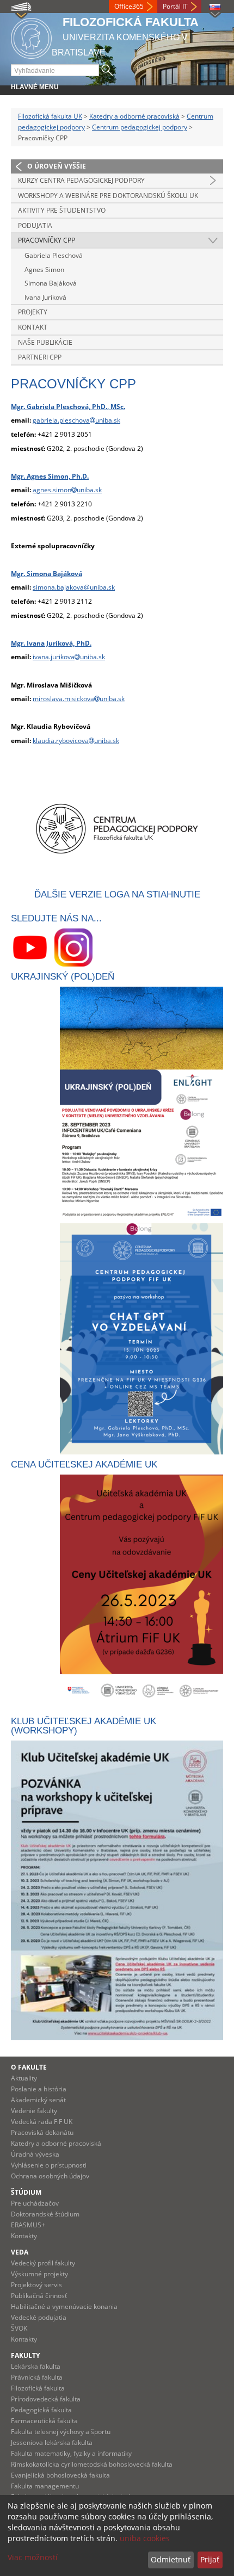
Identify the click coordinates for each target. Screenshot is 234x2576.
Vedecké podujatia (39, 2317)
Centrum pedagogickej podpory (140, 127)
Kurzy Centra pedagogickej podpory (81, 180)
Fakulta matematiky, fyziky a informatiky (71, 2453)
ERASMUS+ (28, 2225)
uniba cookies (145, 2538)
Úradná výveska (35, 2154)
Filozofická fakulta (38, 2388)
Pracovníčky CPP (47, 240)
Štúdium (26, 2192)
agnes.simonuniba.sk (67, 490)
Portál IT (175, 6)
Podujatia (35, 225)
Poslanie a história (39, 2089)
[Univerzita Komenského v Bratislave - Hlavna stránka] (31, 37)
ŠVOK (19, 2328)
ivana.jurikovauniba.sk (69, 657)
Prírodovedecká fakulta (46, 2399)
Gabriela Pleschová (54, 255)
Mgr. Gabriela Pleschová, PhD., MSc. (68, 407)
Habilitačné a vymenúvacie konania (64, 2306)
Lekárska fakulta (36, 2366)
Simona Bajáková (51, 283)
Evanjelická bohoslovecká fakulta (60, 2475)
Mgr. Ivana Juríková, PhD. (51, 643)
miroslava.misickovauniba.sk (79, 699)
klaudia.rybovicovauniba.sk (76, 741)
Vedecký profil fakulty (43, 2263)
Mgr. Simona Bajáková (47, 574)
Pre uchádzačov (35, 2203)
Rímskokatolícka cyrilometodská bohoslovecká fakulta (92, 2464)
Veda (20, 2252)
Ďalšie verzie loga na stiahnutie (117, 894)
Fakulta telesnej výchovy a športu (61, 2432)
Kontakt (33, 327)
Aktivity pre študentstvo (62, 210)
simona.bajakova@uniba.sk (74, 587)
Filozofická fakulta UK (50, 116)
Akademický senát (38, 2100)
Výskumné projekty (39, 2274)
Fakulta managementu (45, 2486)
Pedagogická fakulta (41, 2410)
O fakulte (29, 2067)
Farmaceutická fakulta (44, 2421)
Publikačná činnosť (39, 2296)
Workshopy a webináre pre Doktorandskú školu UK (108, 196)
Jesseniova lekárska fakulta (52, 2442)
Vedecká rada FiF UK (42, 2122)
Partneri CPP (40, 357)
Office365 (129, 6)
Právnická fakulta (37, 2377)
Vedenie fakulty (34, 2111)
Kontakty (24, 2236)
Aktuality (24, 2078)
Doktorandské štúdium (45, 2214)
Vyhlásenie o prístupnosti (49, 2165)
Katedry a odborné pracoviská (134, 116)
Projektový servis (36, 2285)
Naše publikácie (45, 342)
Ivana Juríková (45, 297)
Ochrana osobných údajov (50, 2176)
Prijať (210, 2559)
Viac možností (33, 2557)
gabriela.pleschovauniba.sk (76, 420)
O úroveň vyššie (57, 166)
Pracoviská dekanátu (42, 2132)
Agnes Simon (44, 270)
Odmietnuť (171, 2559)
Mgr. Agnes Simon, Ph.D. (50, 476)
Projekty (33, 312)
